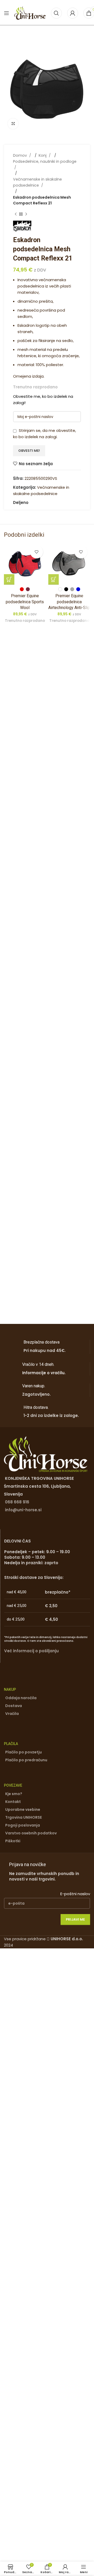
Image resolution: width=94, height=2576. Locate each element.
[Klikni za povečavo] (13, 124)
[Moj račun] (73, 13)
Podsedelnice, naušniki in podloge (45, 161)
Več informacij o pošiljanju (31, 1651)
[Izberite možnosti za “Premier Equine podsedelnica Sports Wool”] (9, 579)
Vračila (12, 1714)
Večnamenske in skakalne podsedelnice (37, 182)
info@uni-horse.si (23, 1510)
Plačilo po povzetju (23, 1752)
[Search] (56, 13)
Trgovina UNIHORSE (23, 1817)
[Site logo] (30, 13)
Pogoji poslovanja (23, 1825)
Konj (43, 155)
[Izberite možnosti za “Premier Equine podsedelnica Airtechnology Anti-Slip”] (54, 579)
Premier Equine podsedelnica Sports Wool (25, 602)
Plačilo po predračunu (26, 1760)
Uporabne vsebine (23, 1809)
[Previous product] (16, 214)
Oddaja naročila (21, 1698)
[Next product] (26, 214)
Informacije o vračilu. (44, 1373)
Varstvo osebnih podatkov (31, 1833)
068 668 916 (17, 1502)
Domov (20, 155)
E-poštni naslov (75, 1894)
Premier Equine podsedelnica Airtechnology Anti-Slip (69, 602)
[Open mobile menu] (7, 13)
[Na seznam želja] (37, 552)
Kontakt (13, 1802)
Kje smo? (14, 1794)
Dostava (14, 1706)
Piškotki (13, 1841)
